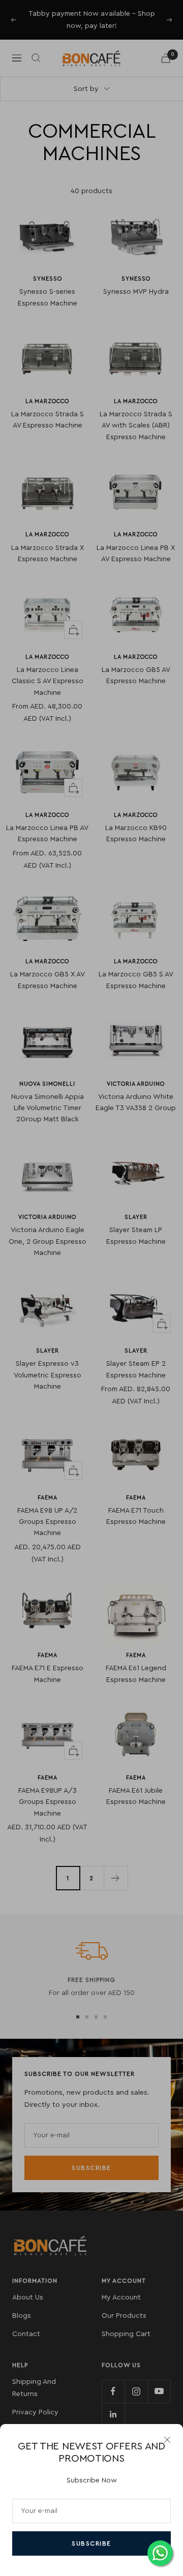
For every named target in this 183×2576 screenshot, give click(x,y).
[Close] (167, 2440)
